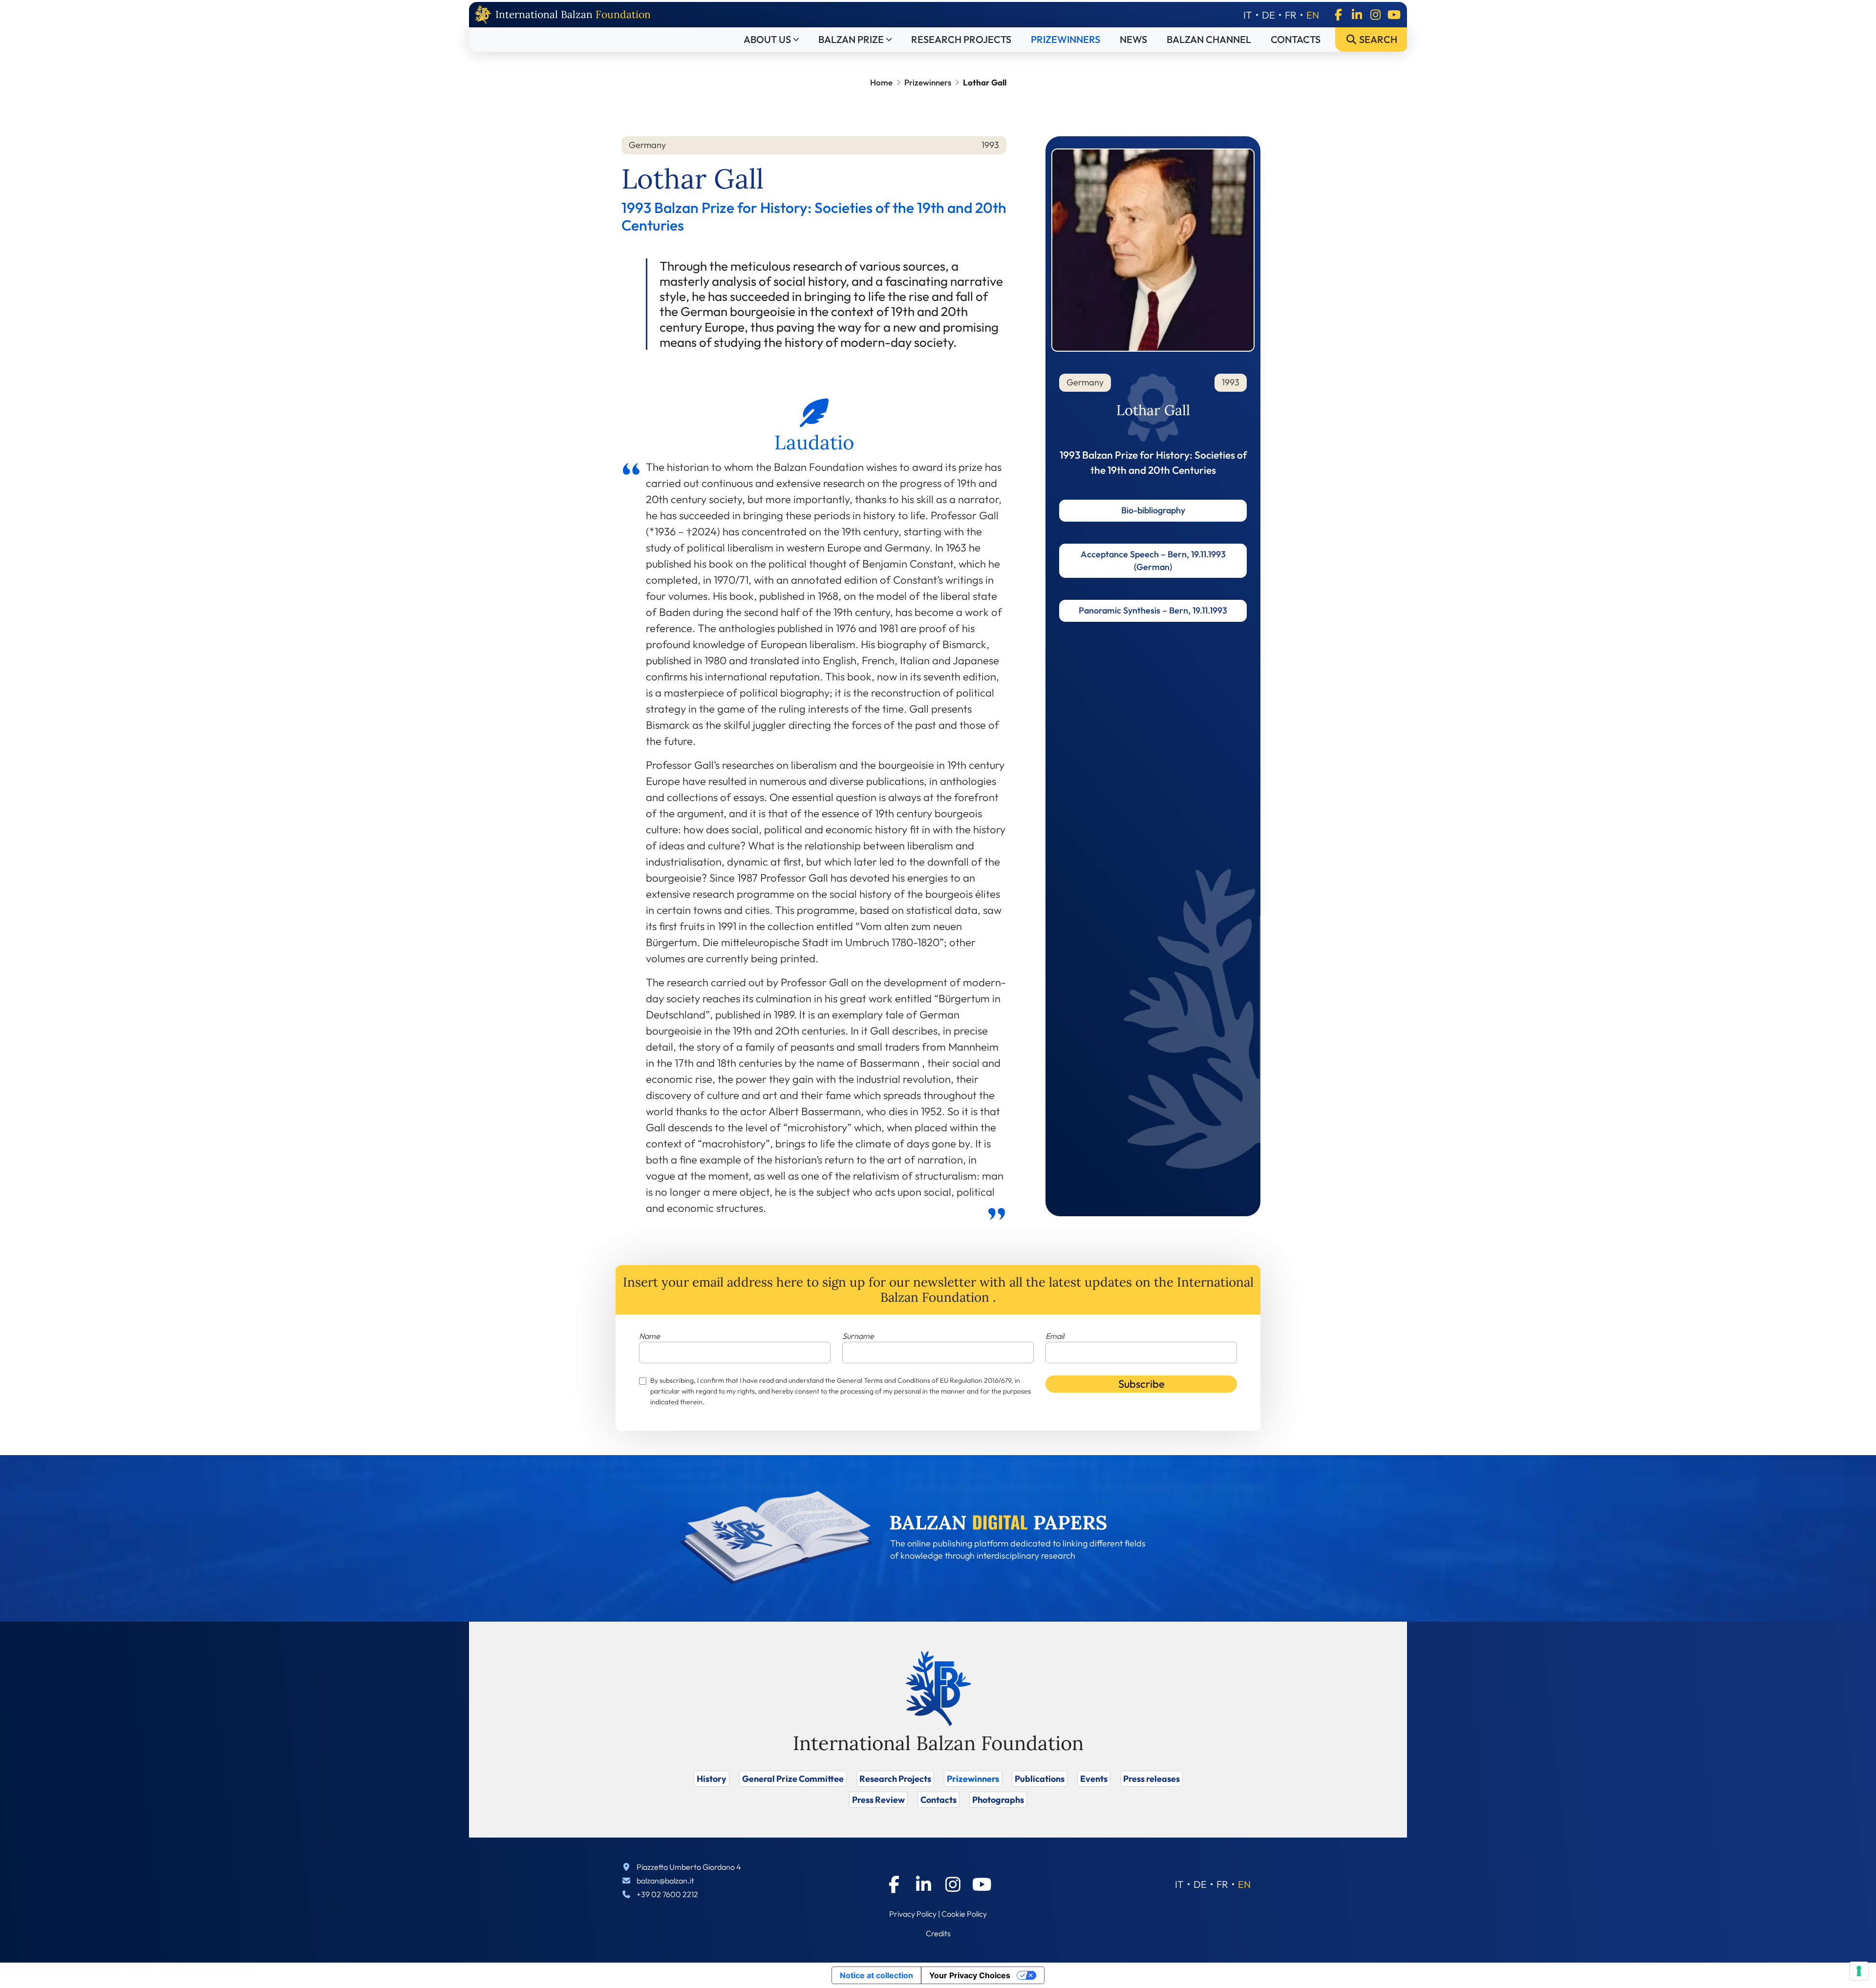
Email (1055, 1336)
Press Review (878, 1800)
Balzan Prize (851, 39)
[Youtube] (1394, 15)
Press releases (1151, 1779)
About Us (767, 39)
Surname (858, 1336)
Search (1377, 39)
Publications (1040, 1779)
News (1133, 39)
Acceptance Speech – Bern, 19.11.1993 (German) (1153, 560)
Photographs (998, 1800)
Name (650, 1336)
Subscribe (1141, 1384)
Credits (938, 1933)
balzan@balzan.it (665, 1881)
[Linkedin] (1357, 15)
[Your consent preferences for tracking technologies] (1859, 1971)
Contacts (1296, 39)
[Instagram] (1375, 15)
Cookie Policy (964, 1914)
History (712, 1779)
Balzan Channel (1209, 39)
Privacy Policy (913, 1914)
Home (881, 82)
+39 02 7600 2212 (667, 1894)
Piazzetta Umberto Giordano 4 (689, 1867)
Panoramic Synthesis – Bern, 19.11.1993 (1153, 610)
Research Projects (961, 39)
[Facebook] (1338, 15)
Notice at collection (876, 1975)
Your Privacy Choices (970, 1975)
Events (1094, 1779)
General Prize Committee (793, 1779)
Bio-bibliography (1153, 510)
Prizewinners (1066, 39)
